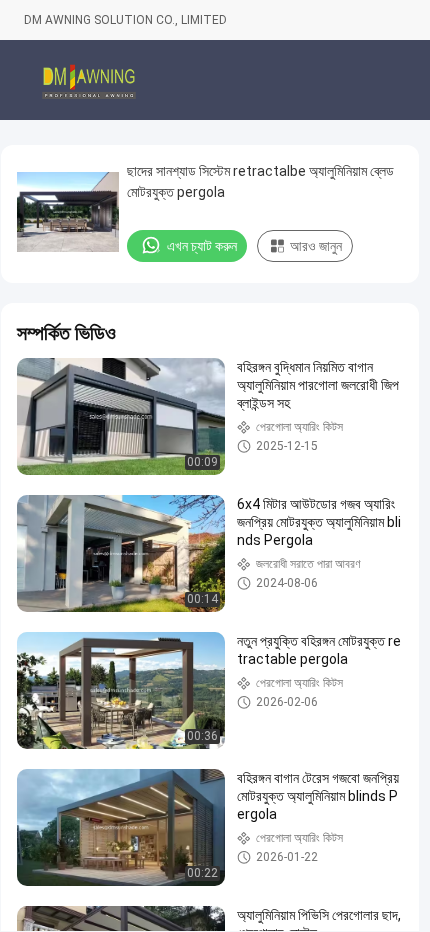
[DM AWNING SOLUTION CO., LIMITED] (89, 80)
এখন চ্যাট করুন (202, 246)
